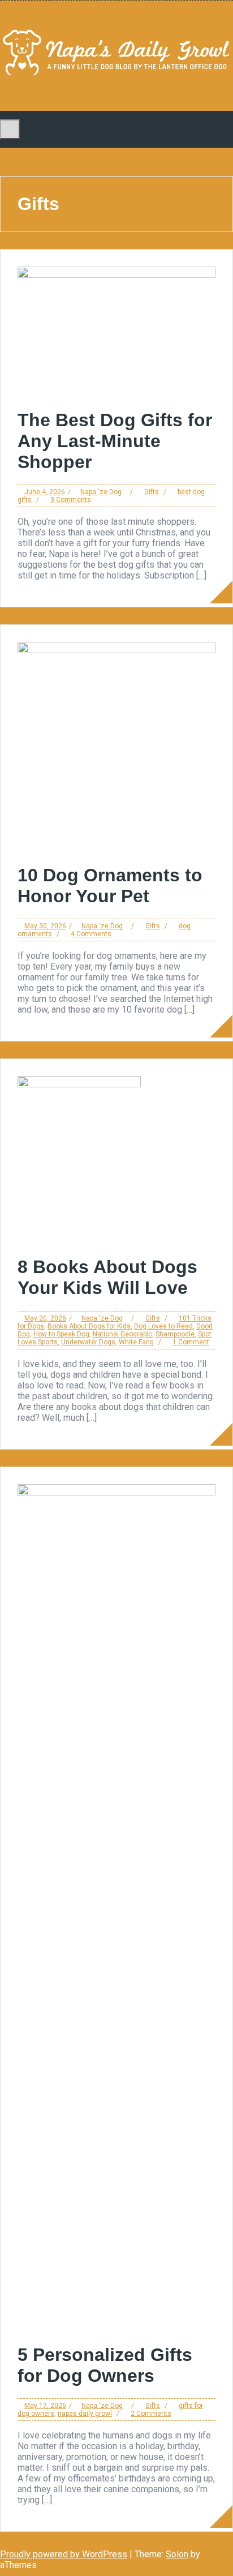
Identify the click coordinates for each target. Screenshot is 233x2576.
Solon (177, 2554)
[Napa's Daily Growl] (116, 77)
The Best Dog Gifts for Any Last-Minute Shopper (115, 441)
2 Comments (151, 2414)
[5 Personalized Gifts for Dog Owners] (116, 1492)
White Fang (136, 1342)
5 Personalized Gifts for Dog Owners (105, 2365)
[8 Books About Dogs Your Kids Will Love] (79, 1084)
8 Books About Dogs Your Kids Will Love (107, 1277)
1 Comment (191, 1342)
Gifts (152, 492)
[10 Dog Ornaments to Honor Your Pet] (116, 650)
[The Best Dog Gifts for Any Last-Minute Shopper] (116, 275)
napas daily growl (85, 2414)
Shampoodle (175, 1334)
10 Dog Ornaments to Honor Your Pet (110, 886)
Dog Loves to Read (163, 1326)
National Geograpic (122, 1334)
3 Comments (71, 500)
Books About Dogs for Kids (89, 1326)
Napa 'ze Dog (101, 492)
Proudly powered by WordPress (64, 2554)
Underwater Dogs (88, 1342)
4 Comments (91, 934)
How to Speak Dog (61, 1334)
